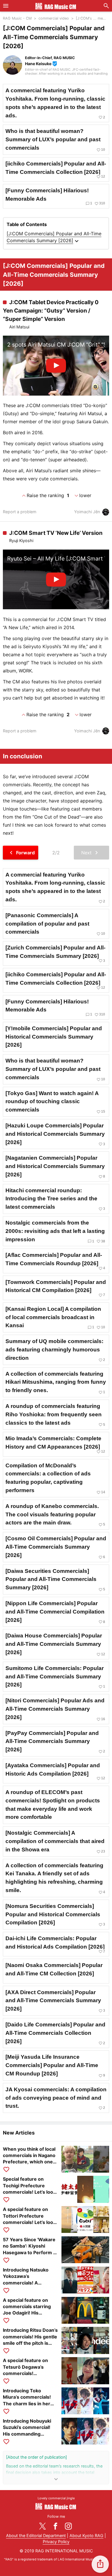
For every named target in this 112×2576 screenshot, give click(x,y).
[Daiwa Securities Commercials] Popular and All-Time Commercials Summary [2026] (55, 1580)
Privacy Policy (56, 2542)
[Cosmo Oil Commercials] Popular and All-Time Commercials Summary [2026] (56, 1547)
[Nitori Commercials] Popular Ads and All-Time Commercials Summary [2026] (55, 1709)
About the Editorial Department (36, 2535)
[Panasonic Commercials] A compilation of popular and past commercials (55, 924)
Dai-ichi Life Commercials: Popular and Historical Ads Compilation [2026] (55, 1944)
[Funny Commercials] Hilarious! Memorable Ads (55, 197)
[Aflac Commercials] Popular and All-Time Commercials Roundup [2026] (55, 1261)
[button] (100, 2564)
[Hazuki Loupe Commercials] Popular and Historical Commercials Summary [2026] (55, 1134)
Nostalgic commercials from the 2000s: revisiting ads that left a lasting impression (55, 1231)
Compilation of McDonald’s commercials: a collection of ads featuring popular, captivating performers (55, 1478)
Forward (21, 853)
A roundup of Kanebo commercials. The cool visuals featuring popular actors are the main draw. (55, 1515)
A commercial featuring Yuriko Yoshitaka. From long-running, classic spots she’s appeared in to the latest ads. (55, 103)
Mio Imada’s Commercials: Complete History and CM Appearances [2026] (55, 1444)
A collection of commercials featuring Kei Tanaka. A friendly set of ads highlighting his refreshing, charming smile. (55, 1878)
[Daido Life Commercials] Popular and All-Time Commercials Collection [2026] (55, 2033)
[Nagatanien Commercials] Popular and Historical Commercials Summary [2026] (55, 1167)
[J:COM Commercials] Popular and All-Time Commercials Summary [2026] (54, 238)
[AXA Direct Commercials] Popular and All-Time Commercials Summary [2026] (55, 2001)
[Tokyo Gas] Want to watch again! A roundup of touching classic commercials (55, 1102)
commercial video (54, 18)
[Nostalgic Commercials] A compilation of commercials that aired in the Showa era (55, 1842)
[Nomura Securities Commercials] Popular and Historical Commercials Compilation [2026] (55, 1915)
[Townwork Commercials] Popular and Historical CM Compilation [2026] (56, 1288)
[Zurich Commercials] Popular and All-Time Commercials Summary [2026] (55, 954)
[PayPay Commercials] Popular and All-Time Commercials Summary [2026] (55, 1742)
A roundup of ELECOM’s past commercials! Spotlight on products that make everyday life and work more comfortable (53, 1805)
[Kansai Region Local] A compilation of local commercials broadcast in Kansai (55, 1318)
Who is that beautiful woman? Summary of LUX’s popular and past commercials (55, 140)
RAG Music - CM (17, 18)
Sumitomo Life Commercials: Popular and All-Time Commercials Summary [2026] (55, 1677)
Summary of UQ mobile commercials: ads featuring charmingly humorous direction (55, 1350)
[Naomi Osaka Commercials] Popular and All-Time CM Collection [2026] (54, 1969)
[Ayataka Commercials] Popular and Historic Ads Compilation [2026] (55, 1771)
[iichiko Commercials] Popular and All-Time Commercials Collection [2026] (56, 170)
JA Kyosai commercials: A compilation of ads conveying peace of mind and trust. (56, 2098)
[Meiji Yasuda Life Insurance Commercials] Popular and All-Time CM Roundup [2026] (55, 2066)
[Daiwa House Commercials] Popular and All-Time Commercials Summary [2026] (55, 1644)
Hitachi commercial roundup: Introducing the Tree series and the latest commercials (55, 1199)
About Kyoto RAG (86, 2535)
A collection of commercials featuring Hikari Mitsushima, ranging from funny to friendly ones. (56, 1383)
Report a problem (20, 512)
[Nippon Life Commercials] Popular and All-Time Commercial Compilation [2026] (55, 1612)
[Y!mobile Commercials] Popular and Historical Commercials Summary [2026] (54, 1037)
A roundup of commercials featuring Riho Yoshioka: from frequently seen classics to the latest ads (55, 1415)
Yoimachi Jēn (87, 512)
